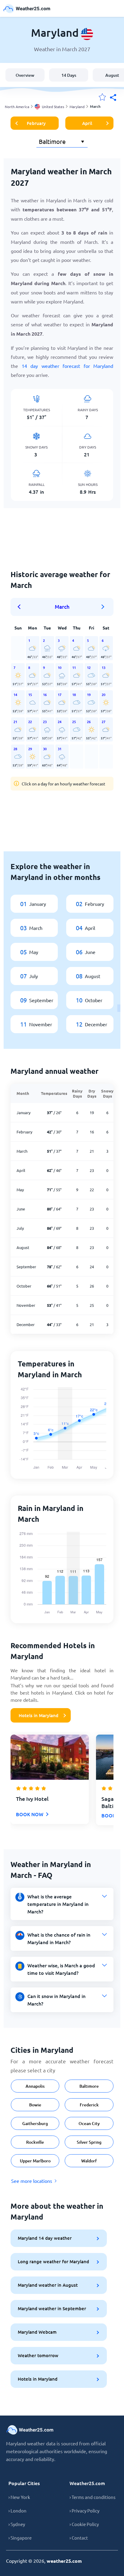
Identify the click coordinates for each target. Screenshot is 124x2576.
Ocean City (89, 2123)
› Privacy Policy (84, 2511)
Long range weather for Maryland (53, 2261)
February (36, 123)
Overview (25, 75)
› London (17, 2511)
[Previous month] (21, 607)
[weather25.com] (27, 9)
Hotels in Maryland (39, 1715)
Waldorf (89, 2161)
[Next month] (103, 607)
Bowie (35, 2105)
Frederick (89, 2105)
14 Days (69, 75)
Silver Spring (89, 2142)
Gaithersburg (35, 2123)
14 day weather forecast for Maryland (68, 366)
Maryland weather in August (48, 2285)
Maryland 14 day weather (45, 2238)
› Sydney (17, 2524)
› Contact (79, 2538)
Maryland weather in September (52, 2308)
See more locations (32, 2181)
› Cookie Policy (84, 2524)
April (87, 123)
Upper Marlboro (35, 2161)
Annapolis (35, 2086)
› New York (19, 2497)
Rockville (35, 2142)
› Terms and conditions (93, 2497)
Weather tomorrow (38, 2355)
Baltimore (89, 2086)
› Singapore (20, 2538)
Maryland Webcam (37, 2332)
